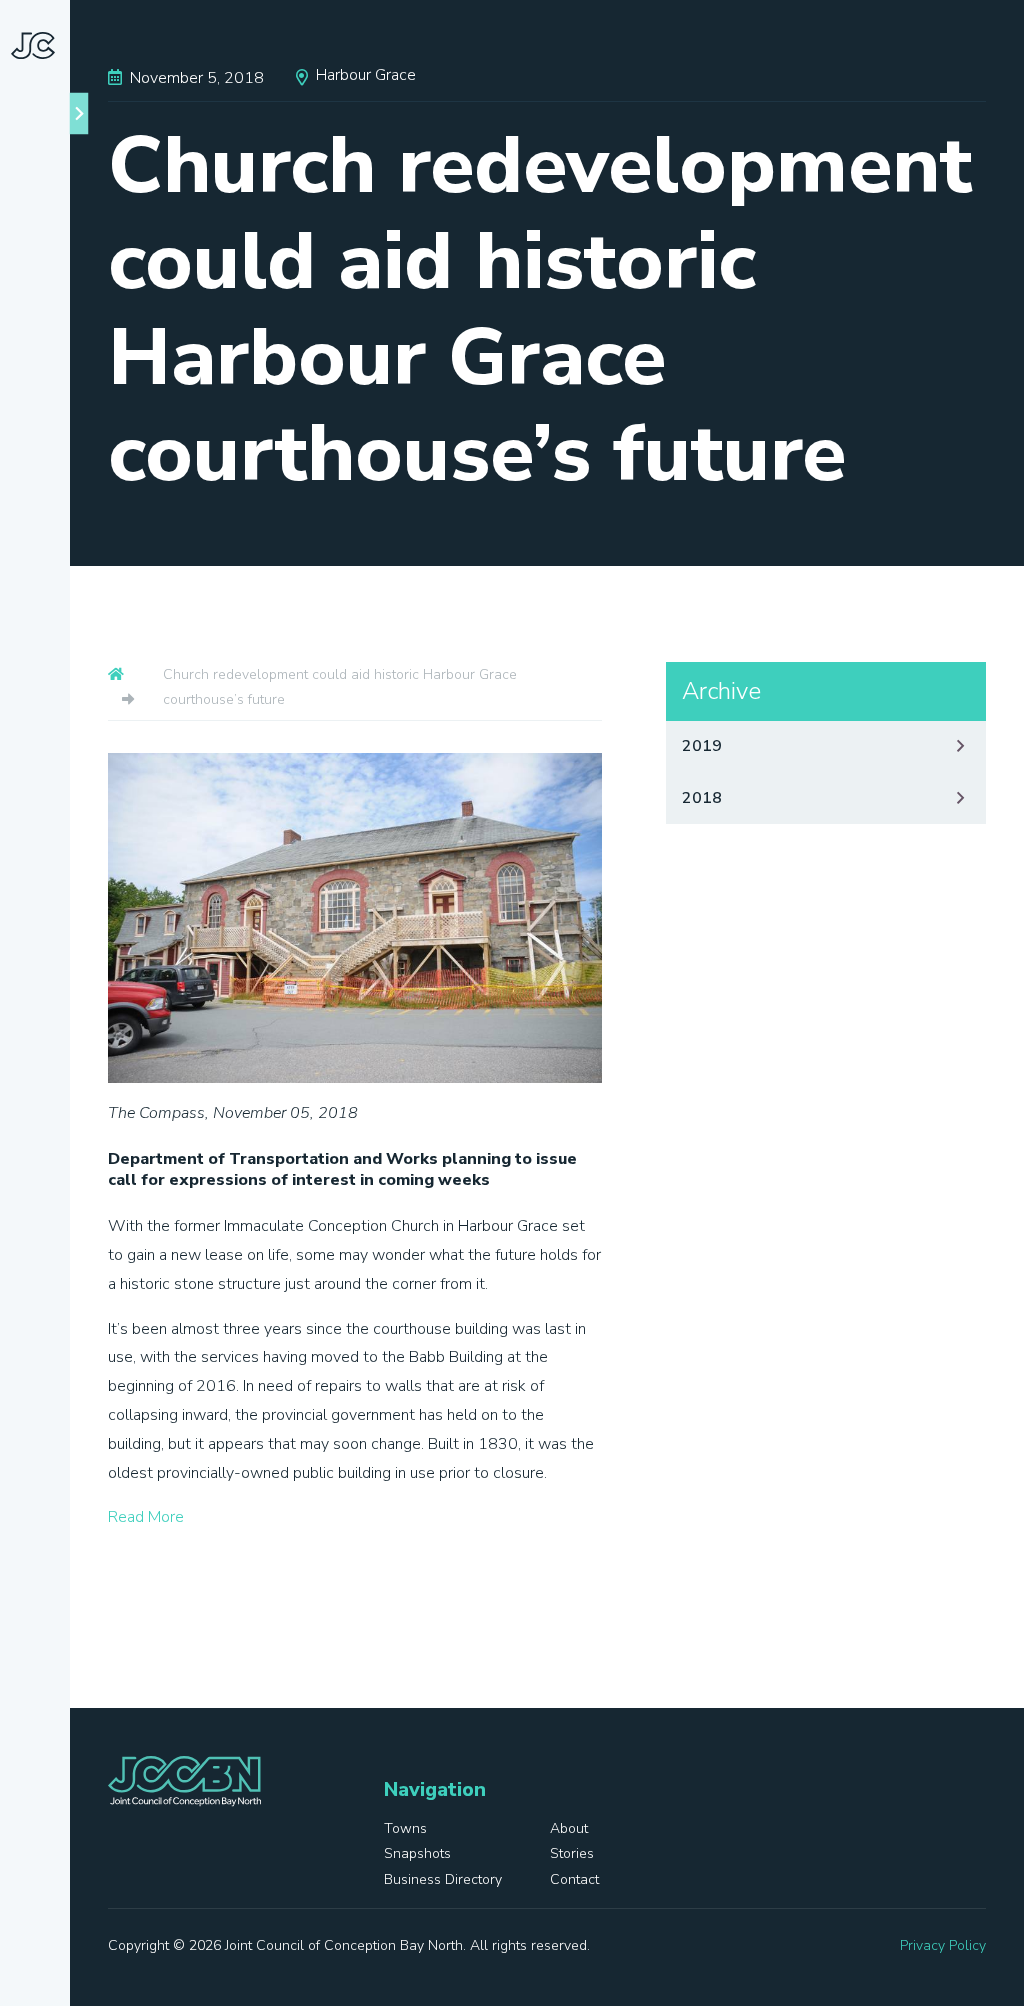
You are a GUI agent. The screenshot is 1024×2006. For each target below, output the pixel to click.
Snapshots (50, 865)
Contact (41, 1115)
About (62, 792)
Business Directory (46, 1027)
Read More (146, 1517)
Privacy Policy (943, 1945)
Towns (64, 747)
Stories (38, 939)
